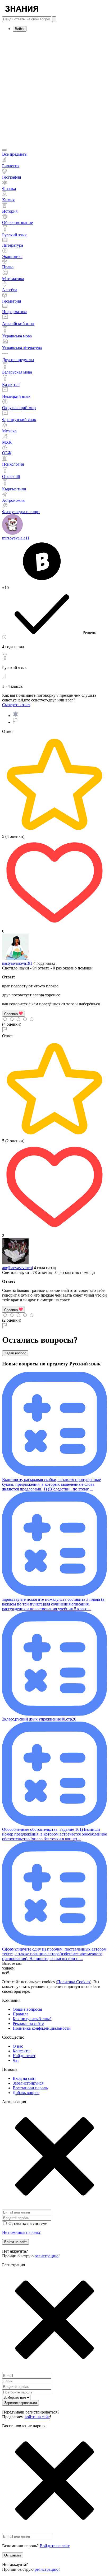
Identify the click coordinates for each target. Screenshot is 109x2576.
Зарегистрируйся (28, 2083)
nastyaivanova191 (17, 963)
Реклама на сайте (28, 2023)
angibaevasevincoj (17, 1268)
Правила (21, 2014)
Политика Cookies (74, 1982)
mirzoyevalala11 (16, 538)
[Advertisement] (54, 90)
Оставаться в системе (28, 2223)
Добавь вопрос (26, 2093)
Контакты (22, 2051)
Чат (16, 2060)
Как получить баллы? (32, 2019)
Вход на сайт (24, 2078)
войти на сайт (37, 2417)
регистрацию (47, 2256)
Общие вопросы (27, 2009)
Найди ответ (24, 2056)
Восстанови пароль (30, 2088)
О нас (18, 2046)
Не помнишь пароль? (21, 2232)
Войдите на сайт (55, 2546)
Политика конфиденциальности (42, 2028)
